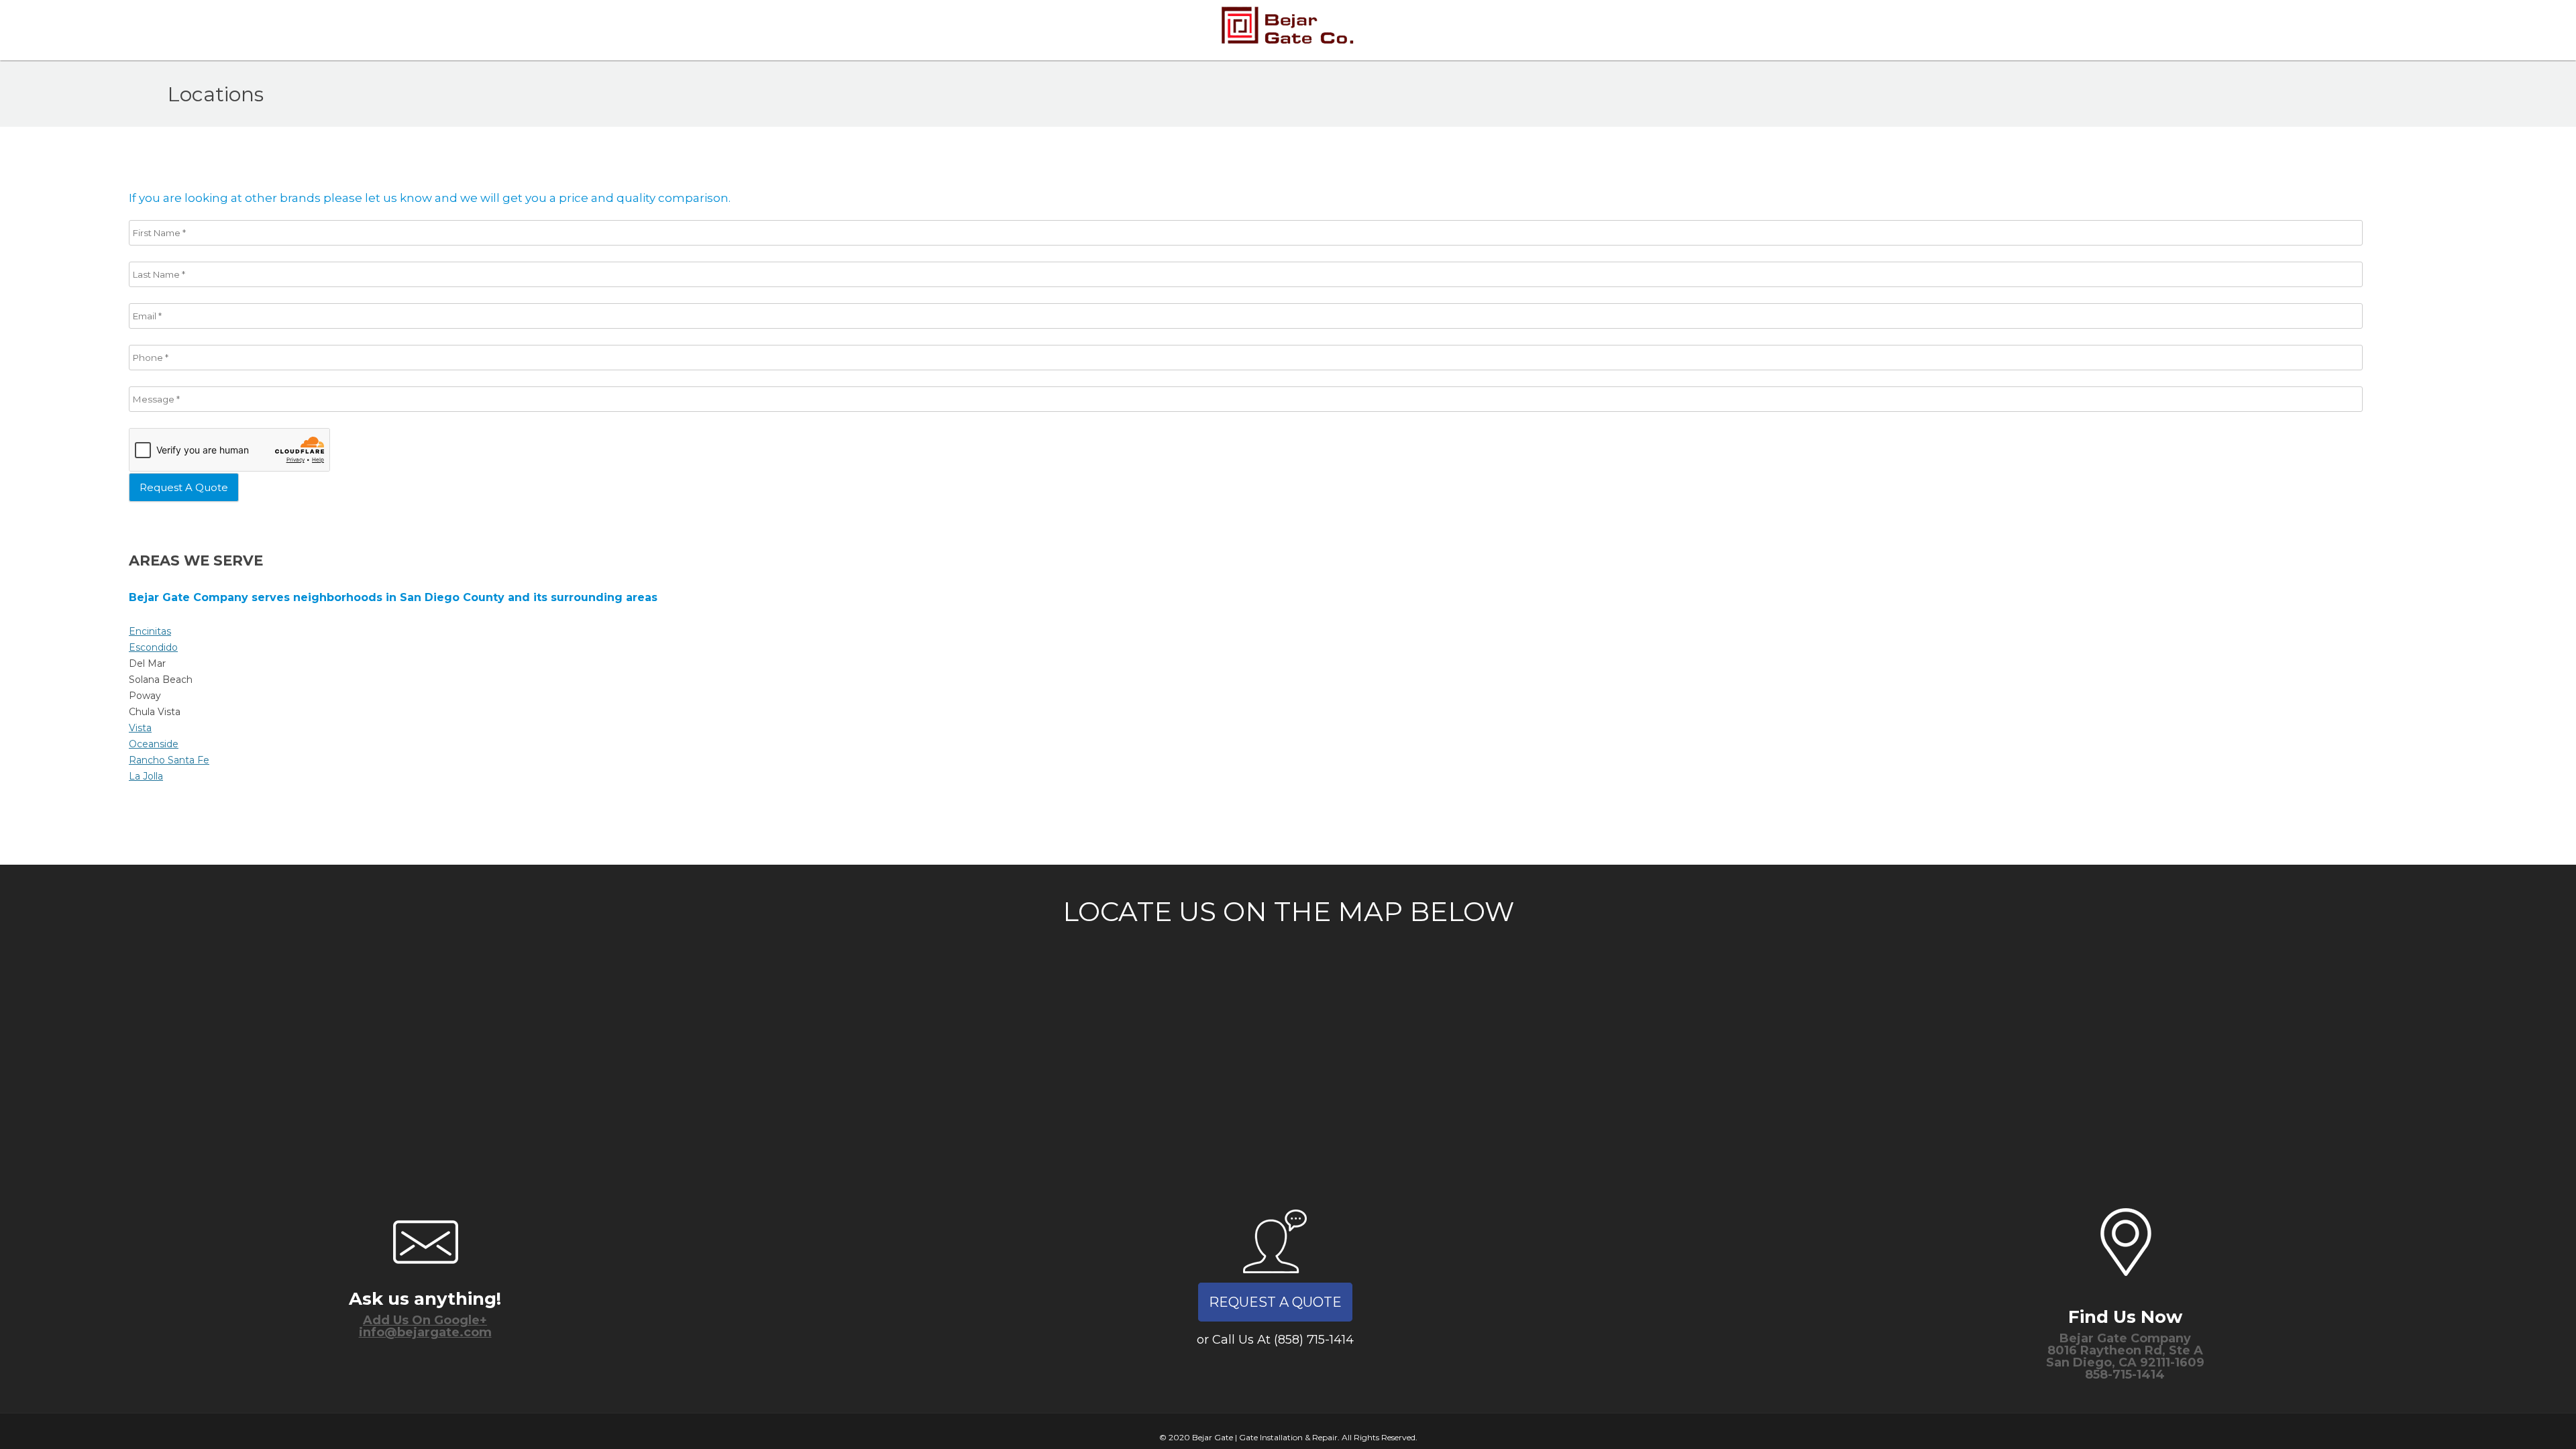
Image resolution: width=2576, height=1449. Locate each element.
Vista (140, 728)
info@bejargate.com (425, 1332)
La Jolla (146, 776)
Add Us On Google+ (425, 1320)
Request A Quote (1275, 1302)
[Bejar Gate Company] (1288, 30)
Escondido (153, 647)
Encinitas (150, 631)
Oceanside (154, 744)
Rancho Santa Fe (169, 760)
